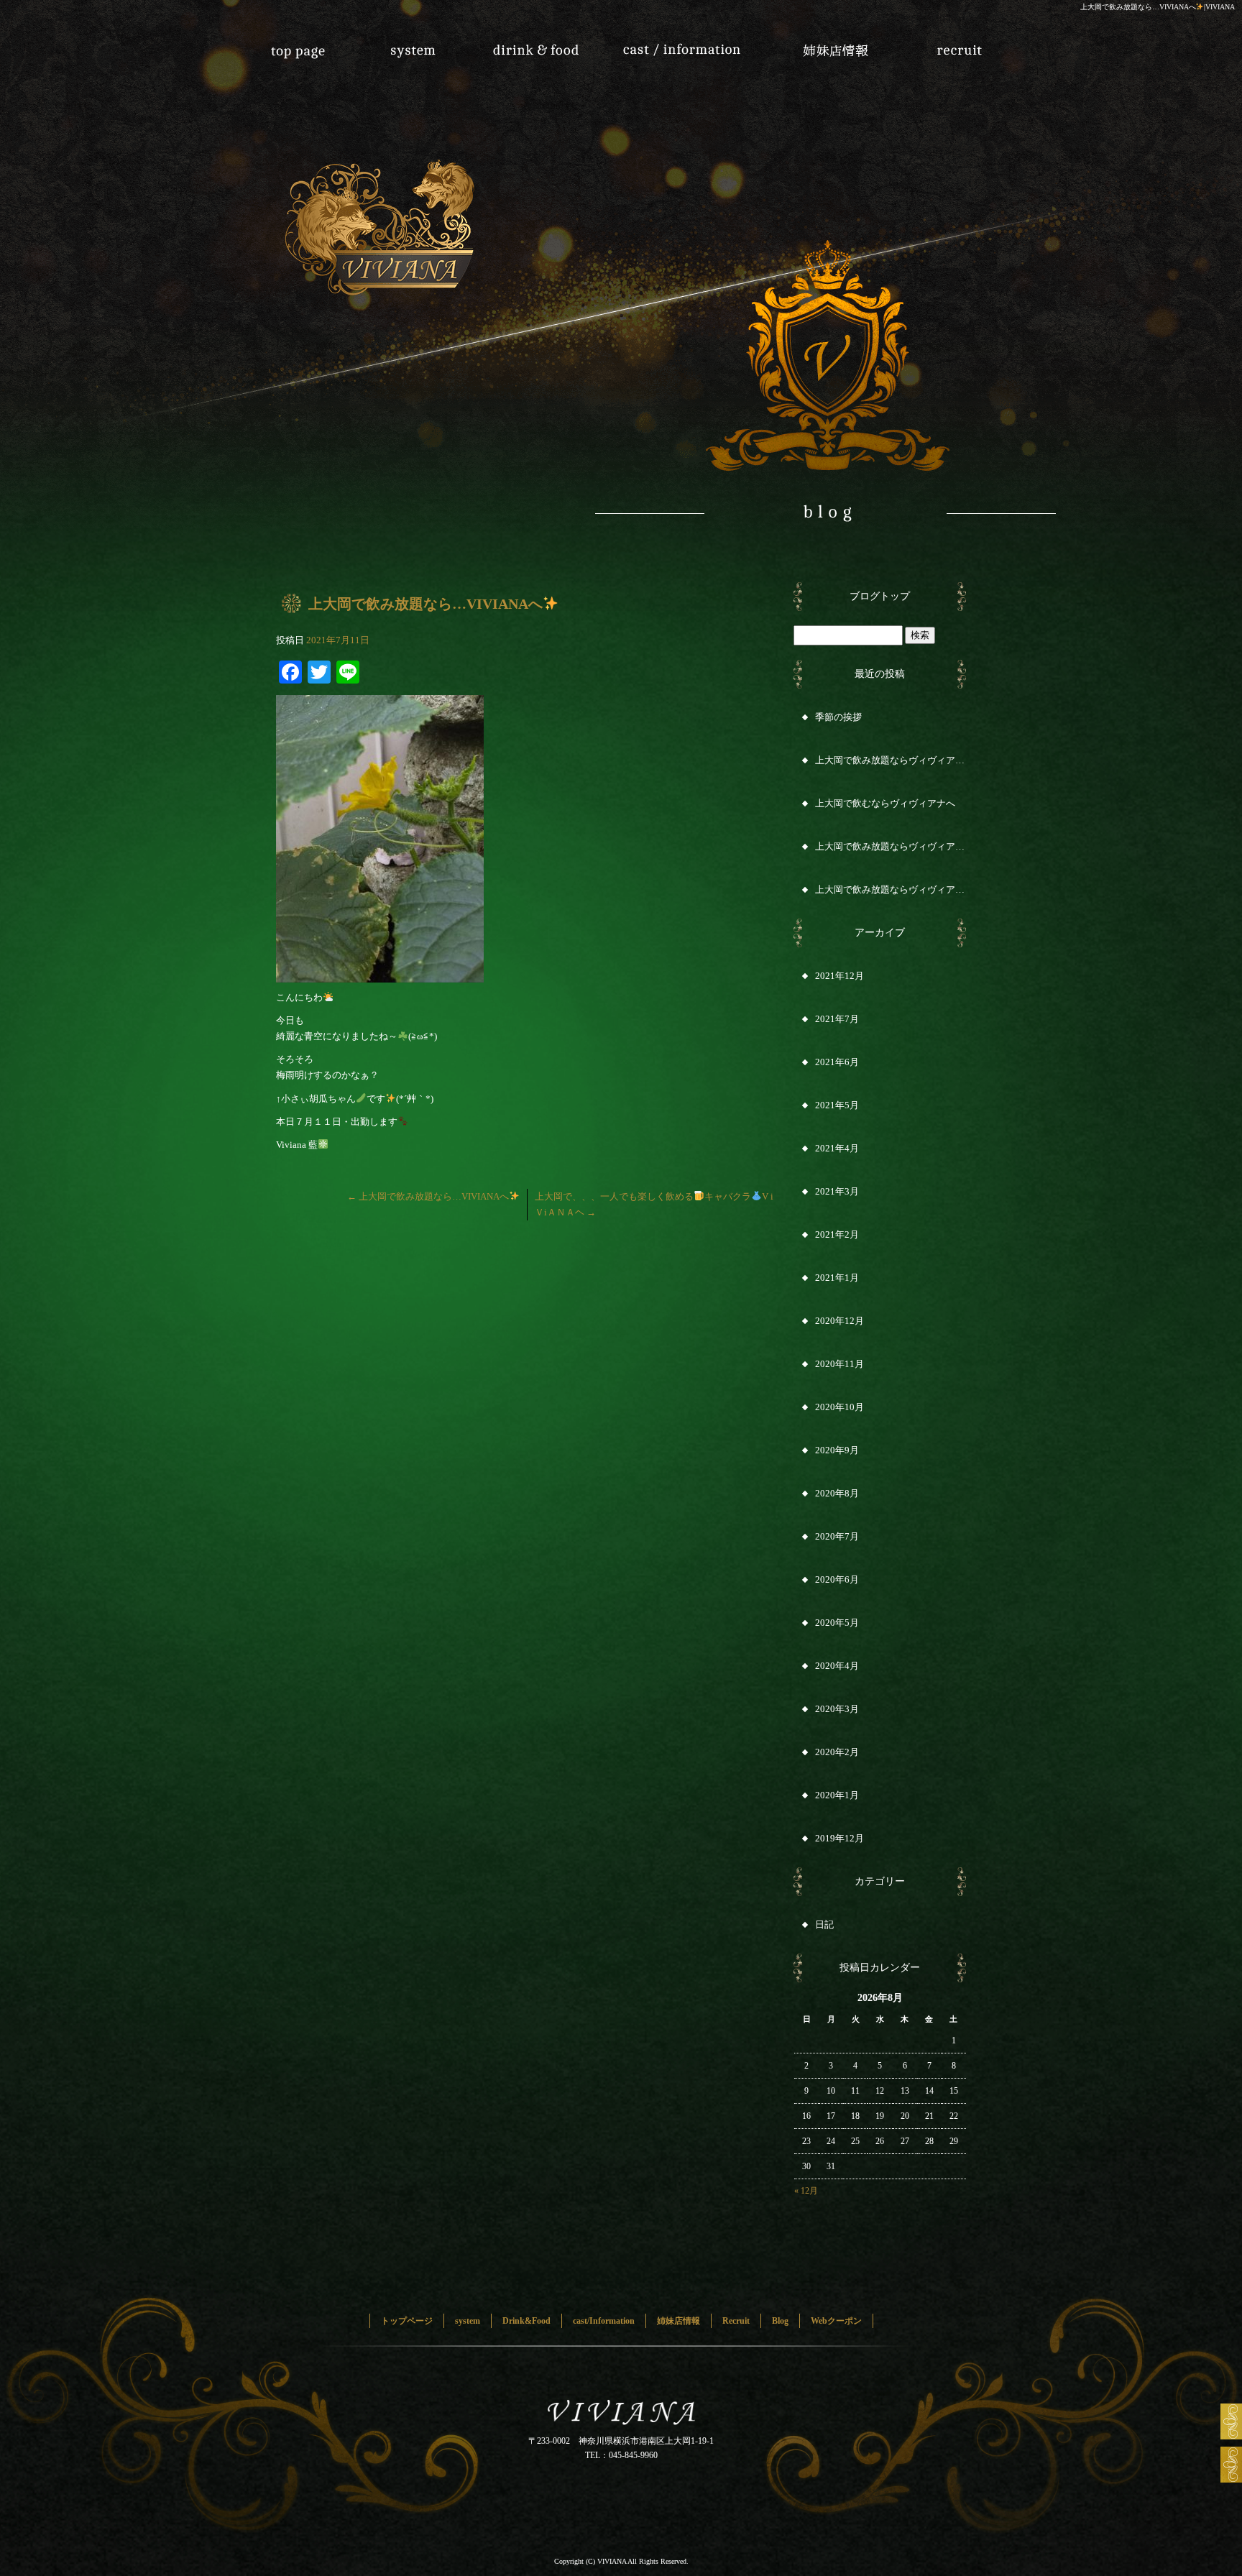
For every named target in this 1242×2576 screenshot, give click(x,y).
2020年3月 (837, 1709)
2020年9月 (837, 1450)
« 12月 (806, 2191)
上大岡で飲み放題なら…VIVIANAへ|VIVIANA (1158, 7)
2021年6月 (837, 1062)
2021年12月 (839, 976)
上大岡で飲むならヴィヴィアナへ (885, 803)
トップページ (298, 43)
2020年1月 (837, 1795)
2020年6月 (837, 1579)
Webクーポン (836, 2321)
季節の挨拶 (838, 717)
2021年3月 (837, 1191)
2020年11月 (839, 1364)
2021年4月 (837, 1148)
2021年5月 (837, 1105)
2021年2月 (837, 1234)
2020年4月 (837, 1666)
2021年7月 (837, 1019)
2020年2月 (837, 1752)
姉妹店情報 (815, 43)
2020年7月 (837, 1536)
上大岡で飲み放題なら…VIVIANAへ (428, 1196)
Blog (780, 2321)
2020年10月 (839, 1407)
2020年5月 (837, 1623)
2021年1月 (837, 1278)
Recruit (944, 43)
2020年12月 (839, 1321)
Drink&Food (556, 43)
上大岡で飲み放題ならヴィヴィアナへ (891, 760)
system (427, 43)
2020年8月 (837, 1493)
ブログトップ (880, 596)
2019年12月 (839, 1838)
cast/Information (686, 43)
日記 (824, 1924)
